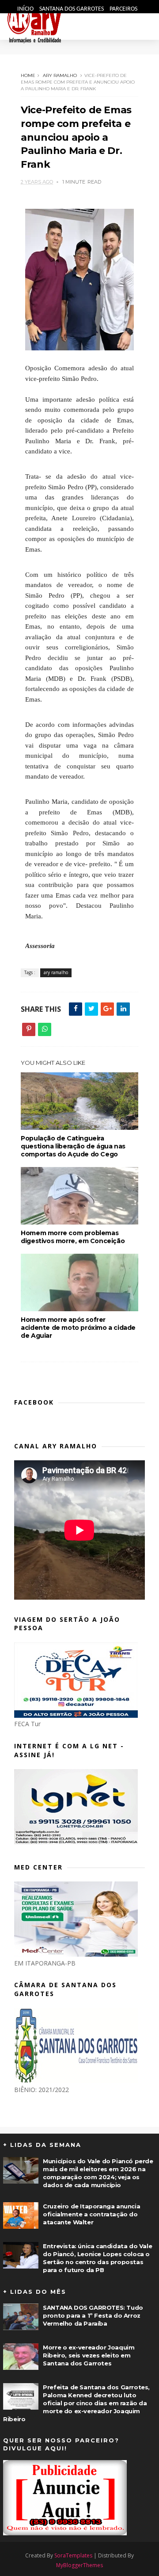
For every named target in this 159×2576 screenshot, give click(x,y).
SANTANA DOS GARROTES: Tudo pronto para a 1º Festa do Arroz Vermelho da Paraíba (93, 2315)
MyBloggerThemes (79, 2565)
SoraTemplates (73, 2555)
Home (28, 75)
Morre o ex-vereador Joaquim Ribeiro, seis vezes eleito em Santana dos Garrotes (89, 2355)
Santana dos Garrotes (72, 9)
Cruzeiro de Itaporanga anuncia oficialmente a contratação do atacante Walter (91, 2214)
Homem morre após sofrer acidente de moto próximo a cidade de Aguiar (78, 1328)
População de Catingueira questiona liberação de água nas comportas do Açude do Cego (73, 1146)
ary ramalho (60, 75)
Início (26, 9)
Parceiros (123, 9)
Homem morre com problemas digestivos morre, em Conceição (73, 1237)
